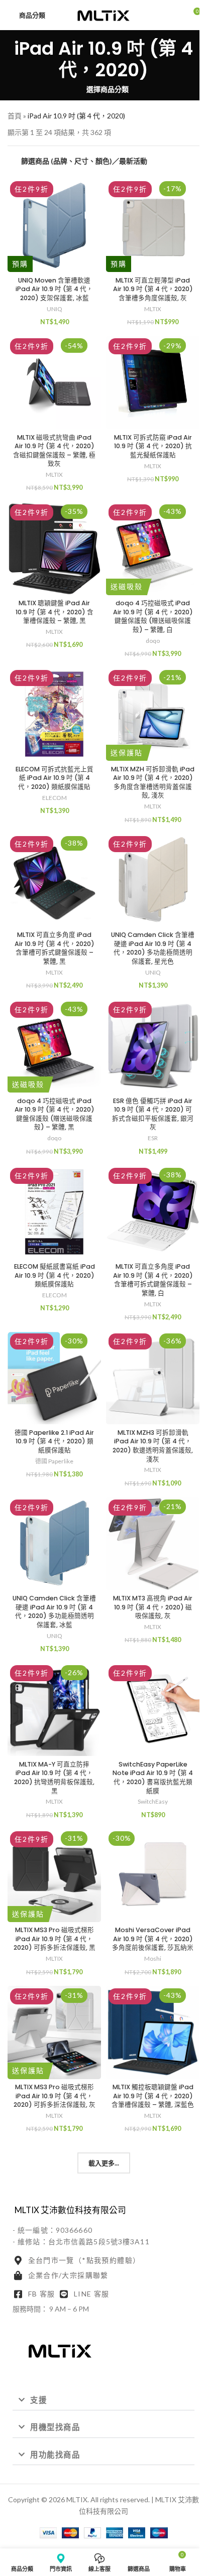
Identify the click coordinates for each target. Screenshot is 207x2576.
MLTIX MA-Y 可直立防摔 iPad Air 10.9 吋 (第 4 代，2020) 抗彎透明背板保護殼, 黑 (54, 1778)
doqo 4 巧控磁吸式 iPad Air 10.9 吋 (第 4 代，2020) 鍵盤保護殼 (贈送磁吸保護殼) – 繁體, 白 (153, 616)
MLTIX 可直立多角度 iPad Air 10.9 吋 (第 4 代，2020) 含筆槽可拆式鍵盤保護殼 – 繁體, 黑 (55, 948)
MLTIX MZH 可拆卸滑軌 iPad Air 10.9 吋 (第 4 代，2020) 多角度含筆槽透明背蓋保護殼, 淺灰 (153, 782)
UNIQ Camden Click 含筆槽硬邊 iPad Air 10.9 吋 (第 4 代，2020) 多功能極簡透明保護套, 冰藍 (54, 1611)
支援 (38, 2400)
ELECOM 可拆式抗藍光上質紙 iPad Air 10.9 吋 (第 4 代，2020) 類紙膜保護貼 (55, 778)
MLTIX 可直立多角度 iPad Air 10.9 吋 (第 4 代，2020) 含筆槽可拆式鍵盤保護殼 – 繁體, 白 (153, 1280)
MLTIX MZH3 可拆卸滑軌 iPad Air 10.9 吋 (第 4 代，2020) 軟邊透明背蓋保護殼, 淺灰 (153, 1446)
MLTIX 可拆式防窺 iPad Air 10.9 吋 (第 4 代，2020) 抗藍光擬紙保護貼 (153, 446)
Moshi (153, 1958)
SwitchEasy (153, 1801)
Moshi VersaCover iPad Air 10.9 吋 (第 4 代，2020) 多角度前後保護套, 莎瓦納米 (153, 1939)
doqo (153, 641)
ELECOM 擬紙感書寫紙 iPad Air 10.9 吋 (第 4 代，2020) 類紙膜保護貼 (55, 1275)
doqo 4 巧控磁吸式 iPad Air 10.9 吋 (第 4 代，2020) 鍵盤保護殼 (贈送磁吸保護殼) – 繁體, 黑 (55, 1114)
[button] (103, 2400)
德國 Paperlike (54, 1461)
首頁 (15, 116)
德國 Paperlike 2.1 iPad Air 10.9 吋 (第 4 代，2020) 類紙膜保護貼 (54, 1441)
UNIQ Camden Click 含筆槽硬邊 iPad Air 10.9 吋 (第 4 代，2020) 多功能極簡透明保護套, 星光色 (153, 948)
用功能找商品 (55, 2455)
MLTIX (153, 309)
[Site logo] (103, 14)
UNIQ (55, 309)
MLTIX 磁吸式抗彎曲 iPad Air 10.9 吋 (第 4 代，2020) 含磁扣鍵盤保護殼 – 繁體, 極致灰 (54, 451)
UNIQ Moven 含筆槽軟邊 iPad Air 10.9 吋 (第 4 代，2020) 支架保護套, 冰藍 (54, 289)
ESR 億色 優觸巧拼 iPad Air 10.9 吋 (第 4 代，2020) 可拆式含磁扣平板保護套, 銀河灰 (153, 1114)
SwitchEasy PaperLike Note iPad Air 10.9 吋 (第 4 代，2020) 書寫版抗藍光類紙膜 (153, 1778)
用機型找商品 (55, 2427)
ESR (153, 1138)
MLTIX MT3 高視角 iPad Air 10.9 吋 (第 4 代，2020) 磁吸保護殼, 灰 (153, 1607)
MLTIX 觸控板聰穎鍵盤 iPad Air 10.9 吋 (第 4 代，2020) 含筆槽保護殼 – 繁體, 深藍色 (153, 2096)
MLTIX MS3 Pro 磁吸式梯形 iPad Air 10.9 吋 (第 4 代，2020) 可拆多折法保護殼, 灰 (55, 2096)
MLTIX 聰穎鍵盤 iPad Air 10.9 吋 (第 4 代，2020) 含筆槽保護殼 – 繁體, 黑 (55, 612)
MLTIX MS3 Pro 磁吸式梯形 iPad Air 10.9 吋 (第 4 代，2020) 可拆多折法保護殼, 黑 (55, 1939)
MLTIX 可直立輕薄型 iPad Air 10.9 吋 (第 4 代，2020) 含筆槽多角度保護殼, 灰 (153, 289)
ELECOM (55, 798)
